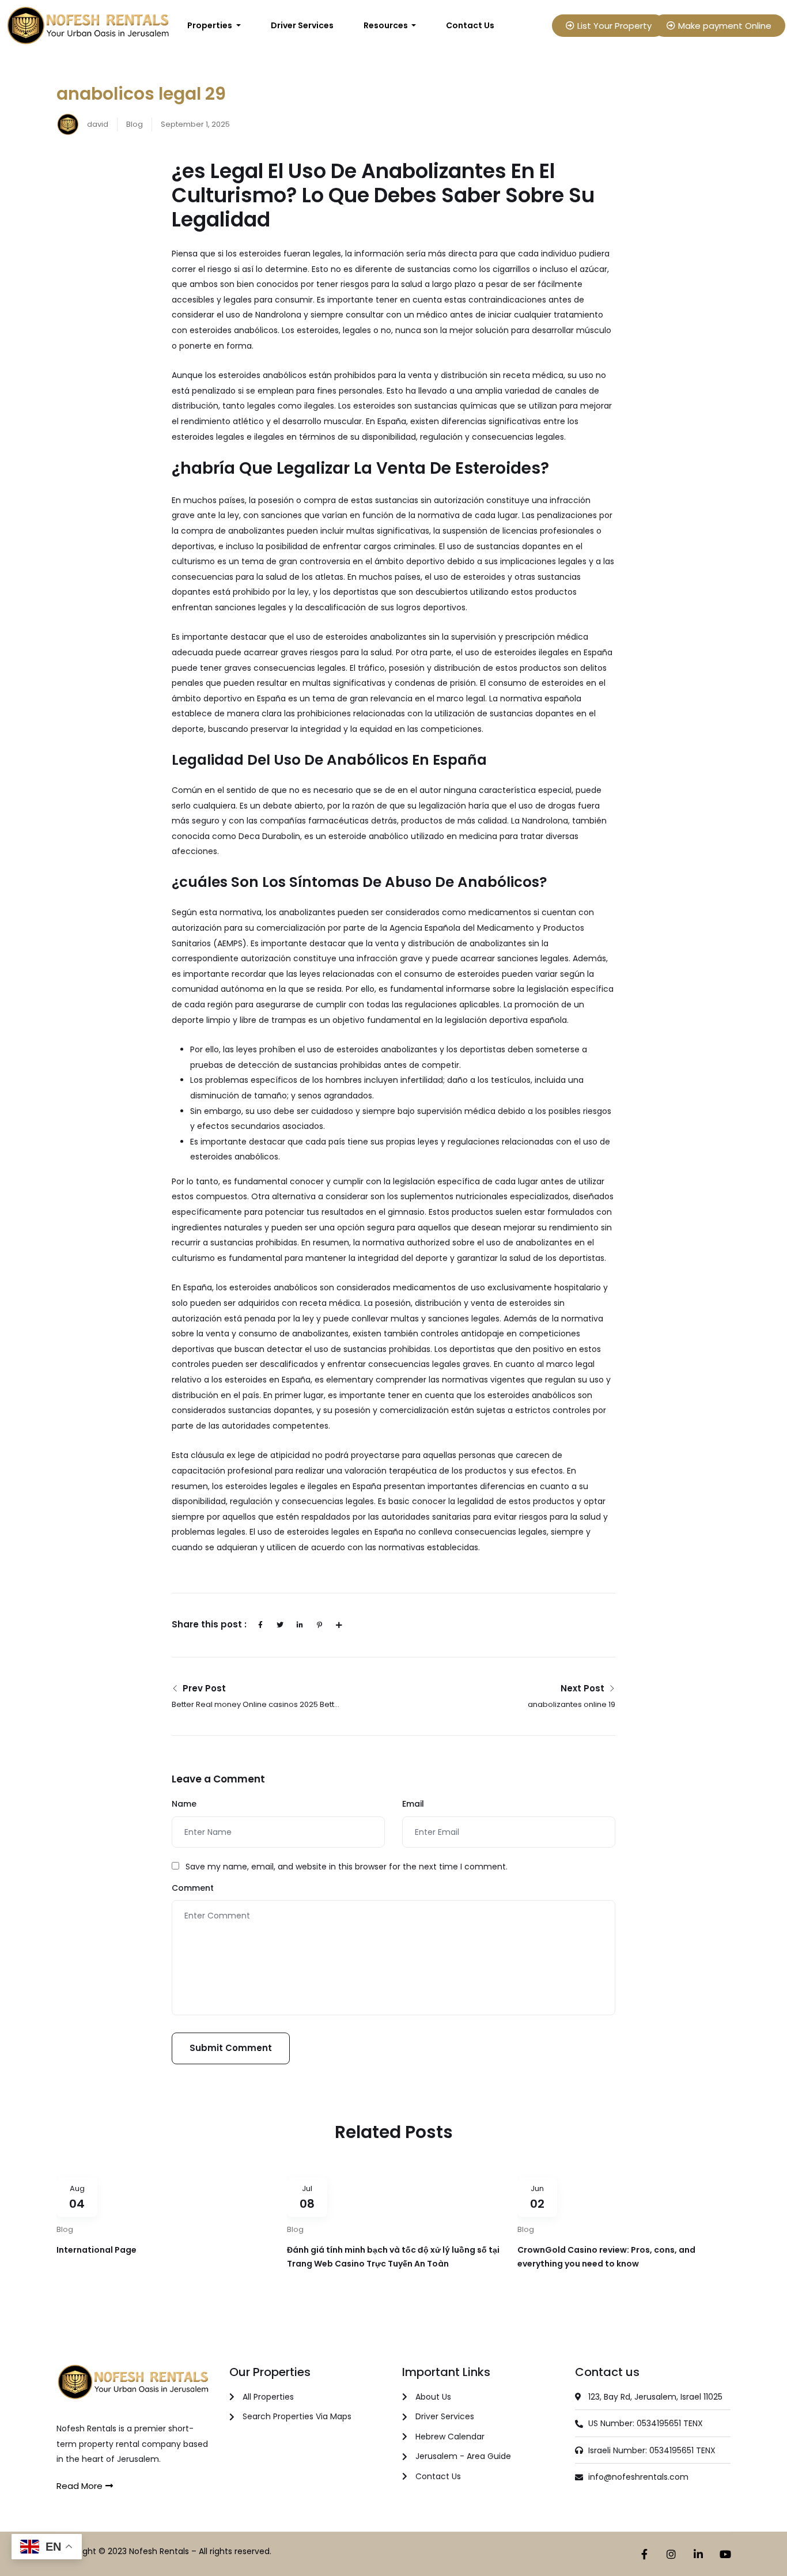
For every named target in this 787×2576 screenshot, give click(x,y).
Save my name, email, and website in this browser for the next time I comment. (347, 1867)
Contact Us (470, 25)
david (97, 124)
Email (413, 1804)
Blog (135, 124)
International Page (97, 2250)
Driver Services (302, 25)
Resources (387, 25)
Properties (211, 25)
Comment (193, 1888)
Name (184, 1804)
